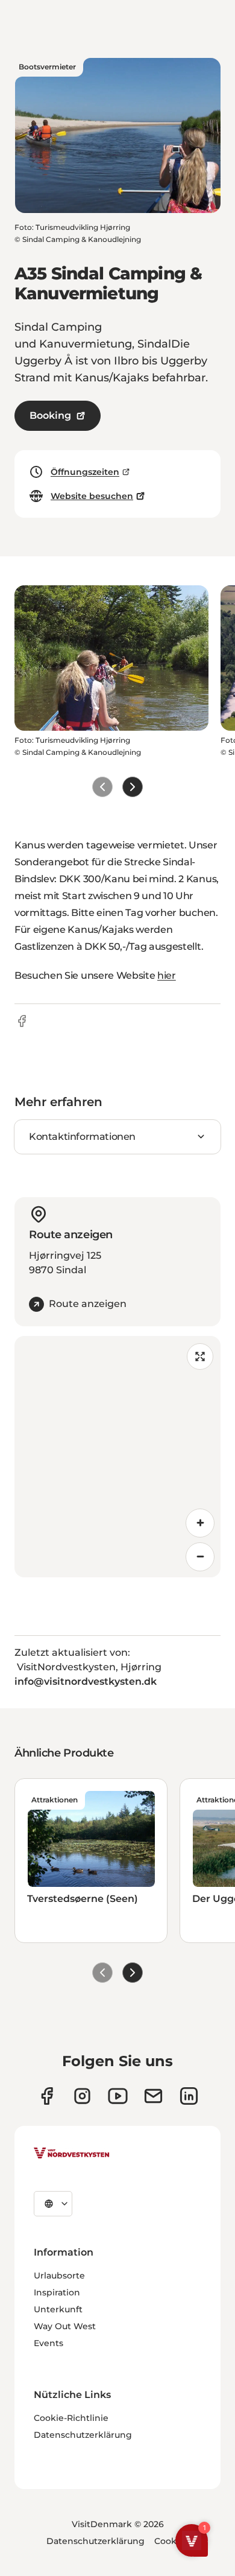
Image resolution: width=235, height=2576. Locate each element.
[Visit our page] (47, 2096)
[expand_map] (200, 1356)
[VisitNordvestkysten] (72, 2154)
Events (49, 2343)
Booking (50, 415)
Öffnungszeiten (85, 472)
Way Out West (65, 2326)
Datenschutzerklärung (83, 2435)
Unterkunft (58, 2309)
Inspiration (57, 2292)
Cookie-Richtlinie (71, 2418)
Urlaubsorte (59, 2275)
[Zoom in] (200, 1523)
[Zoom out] (200, 1557)
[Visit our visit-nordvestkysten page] (189, 2096)
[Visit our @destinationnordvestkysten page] (118, 2096)
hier (167, 975)
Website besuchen (92, 496)
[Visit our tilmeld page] (153, 2096)
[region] (117, 1457)
